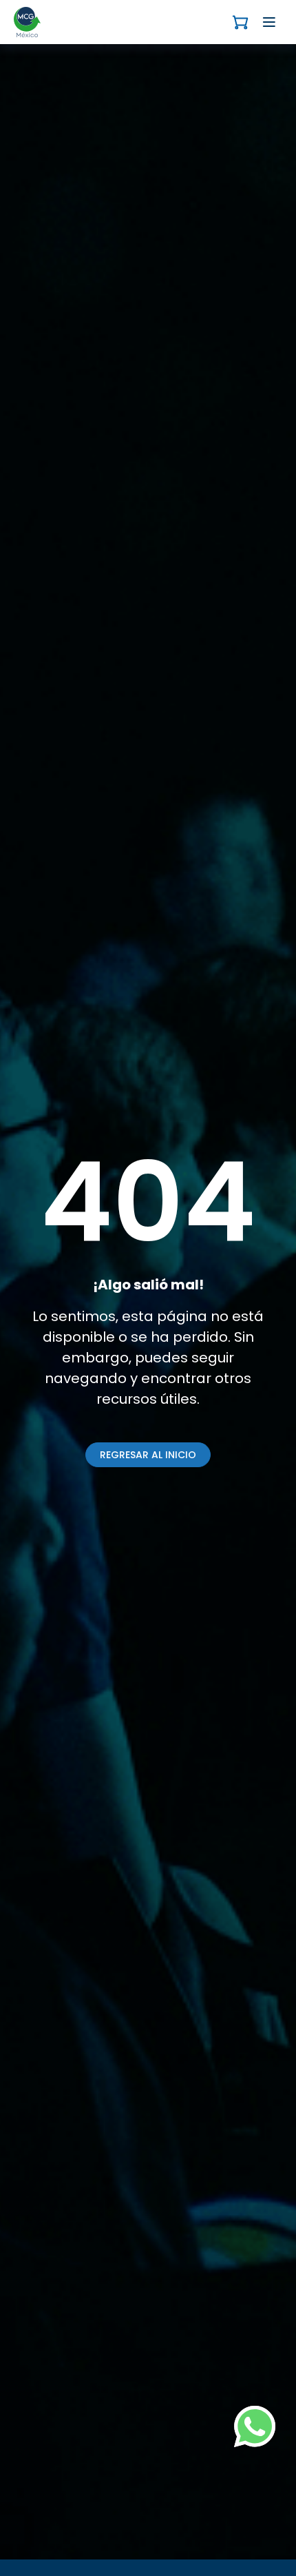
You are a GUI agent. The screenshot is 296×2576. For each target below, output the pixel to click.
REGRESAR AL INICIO (148, 1455)
